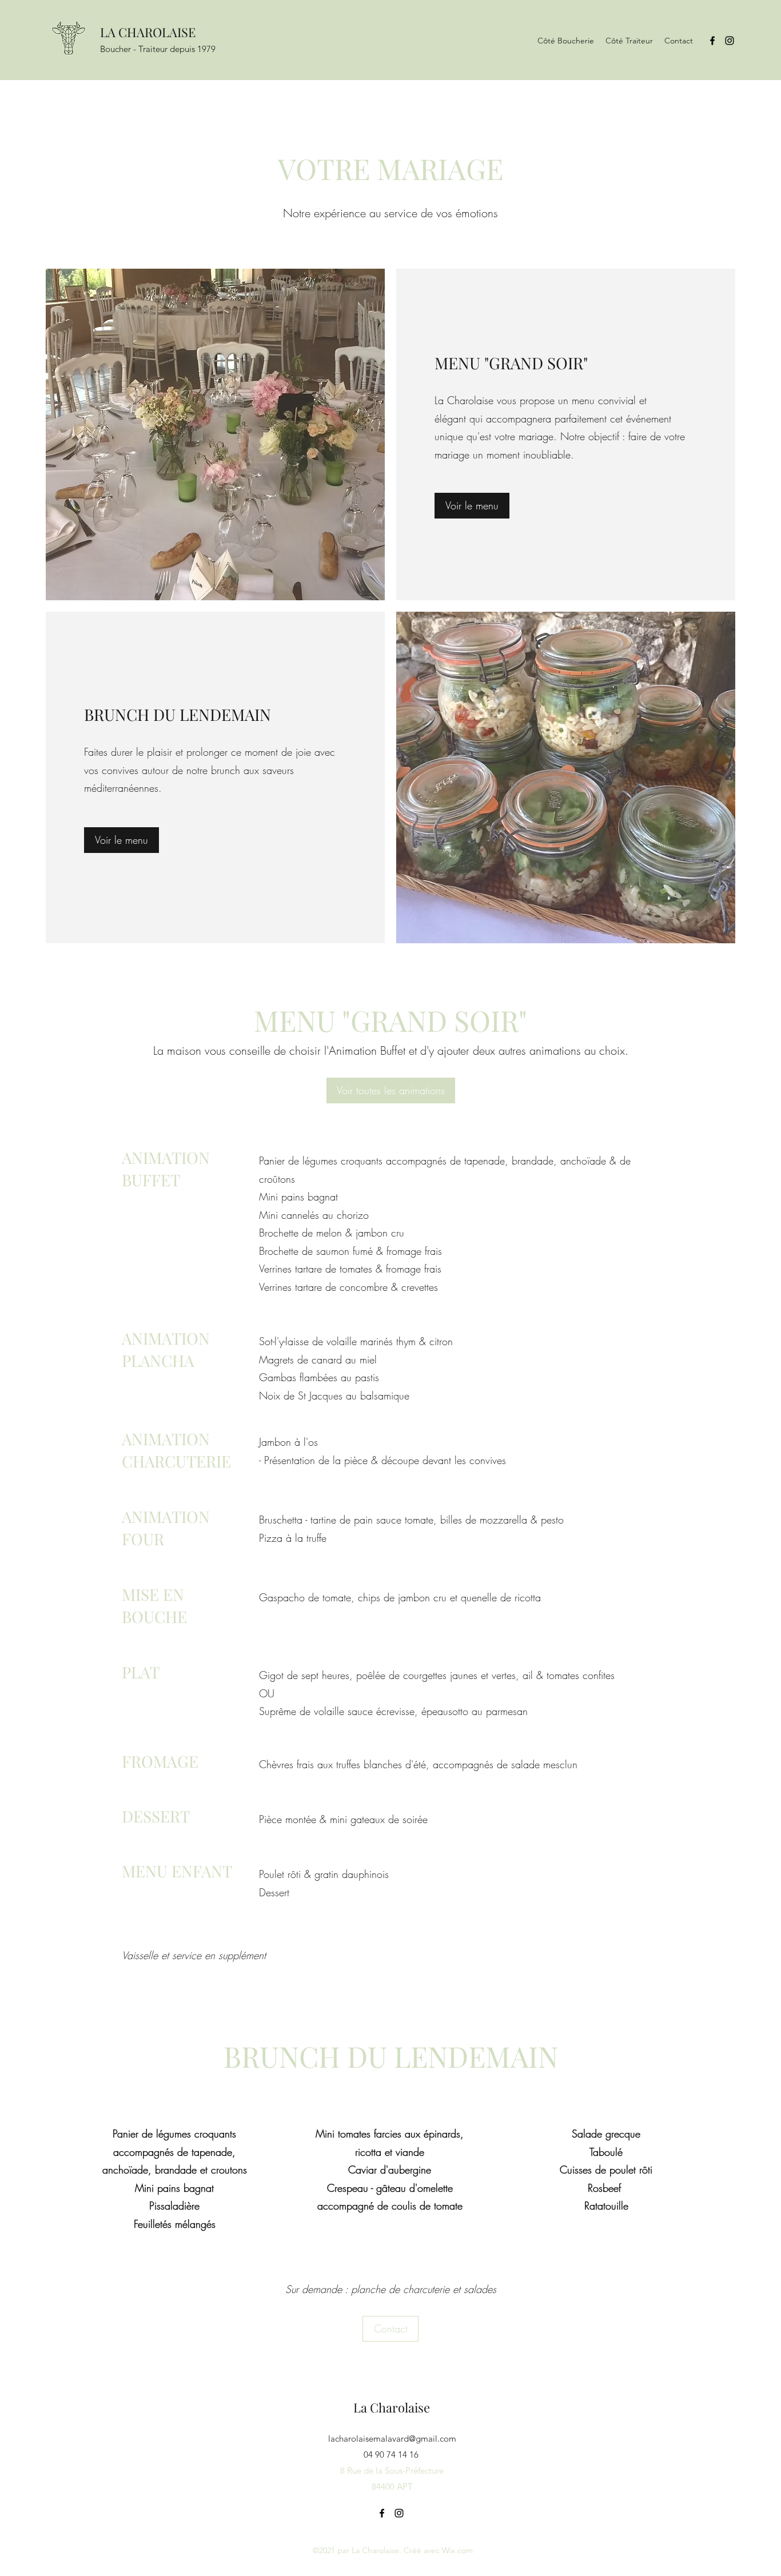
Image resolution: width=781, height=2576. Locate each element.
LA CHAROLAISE (148, 32)
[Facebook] (712, 41)
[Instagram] (730, 41)
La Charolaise (392, 2407)
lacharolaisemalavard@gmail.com (392, 2439)
